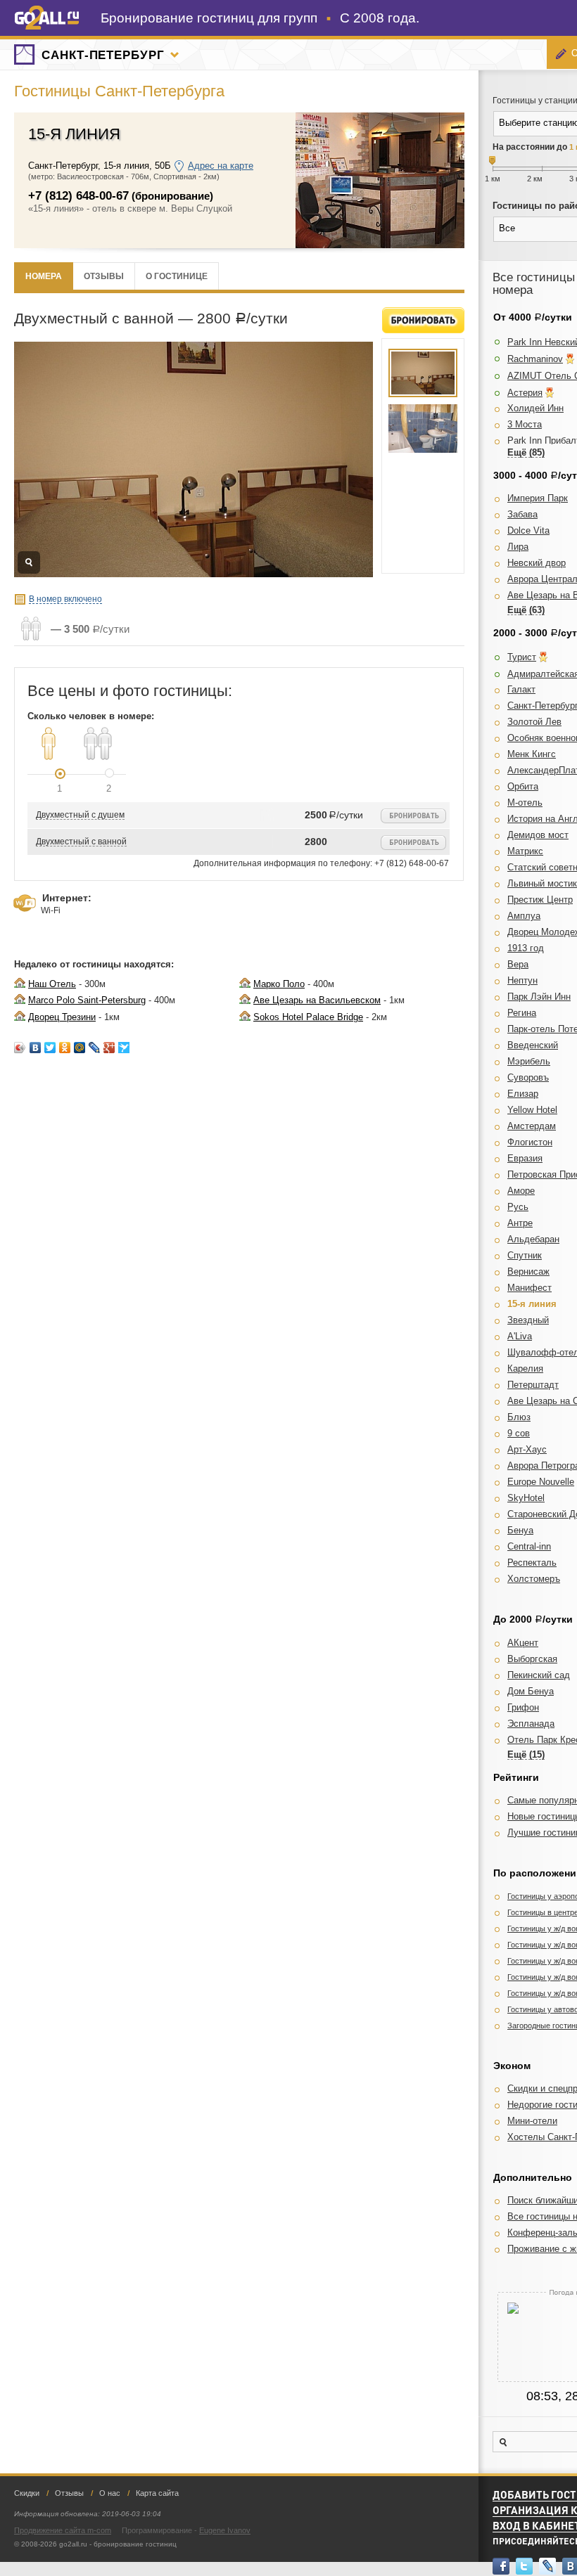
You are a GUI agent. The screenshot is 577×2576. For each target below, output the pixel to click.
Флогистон (530, 1142)
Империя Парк (538, 498)
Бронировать (423, 320)
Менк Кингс (532, 754)
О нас (110, 2493)
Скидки (27, 2493)
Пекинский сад (539, 1675)
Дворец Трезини (62, 1017)
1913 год (526, 948)
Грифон (523, 1707)
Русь (518, 1207)
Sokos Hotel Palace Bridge (308, 1017)
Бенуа (520, 1530)
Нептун (522, 980)
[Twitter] (50, 1048)
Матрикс (525, 851)
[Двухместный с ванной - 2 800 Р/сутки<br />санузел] (423, 429)
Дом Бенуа (531, 1691)
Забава (522, 514)
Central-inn (529, 1546)
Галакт (521, 689)
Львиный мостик (542, 883)
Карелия (525, 1368)
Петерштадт (533, 1385)
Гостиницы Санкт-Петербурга (119, 91)
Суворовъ (528, 1077)
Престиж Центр (540, 900)
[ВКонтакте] (36, 1048)
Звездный (528, 1320)
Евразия (525, 1158)
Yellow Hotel (532, 1110)
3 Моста (525, 424)
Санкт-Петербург (103, 55)
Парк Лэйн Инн (539, 997)
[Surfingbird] (124, 1048)
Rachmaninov (535, 359)
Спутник (525, 1255)
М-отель (525, 803)
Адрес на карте (221, 166)
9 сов (519, 1433)
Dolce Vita (528, 530)
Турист (522, 657)
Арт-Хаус (527, 1449)
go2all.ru (47, 18)
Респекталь (532, 1563)
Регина (522, 1013)
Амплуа (524, 916)
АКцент (523, 1643)
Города (175, 55)
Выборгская (532, 1659)
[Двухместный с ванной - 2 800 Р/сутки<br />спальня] (423, 373)
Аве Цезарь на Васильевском (317, 1000)
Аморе (521, 1191)
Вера (518, 964)
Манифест (530, 1288)
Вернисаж (528, 1271)
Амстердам (532, 1126)
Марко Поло (279, 984)
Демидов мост (538, 835)
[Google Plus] (109, 1048)
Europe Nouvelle (541, 1482)
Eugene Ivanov (225, 2530)
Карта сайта (157, 2493)
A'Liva (520, 1336)
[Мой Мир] (80, 1048)
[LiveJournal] (95, 1048)
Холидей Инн (535, 408)
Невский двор (537, 563)
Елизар (523, 1094)
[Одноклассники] (65, 1048)
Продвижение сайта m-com (63, 2530)
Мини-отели (532, 2121)
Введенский (533, 1045)
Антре (520, 1223)
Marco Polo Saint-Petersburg (87, 1000)
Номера (44, 276)
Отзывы (104, 276)
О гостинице (177, 276)
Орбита (523, 786)
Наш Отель (52, 984)
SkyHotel (526, 1498)
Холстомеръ (534, 1579)
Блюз (519, 1417)
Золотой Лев (534, 722)
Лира (518, 547)
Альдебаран (533, 1239)
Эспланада (531, 1724)
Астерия (525, 393)
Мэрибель (529, 1061)
